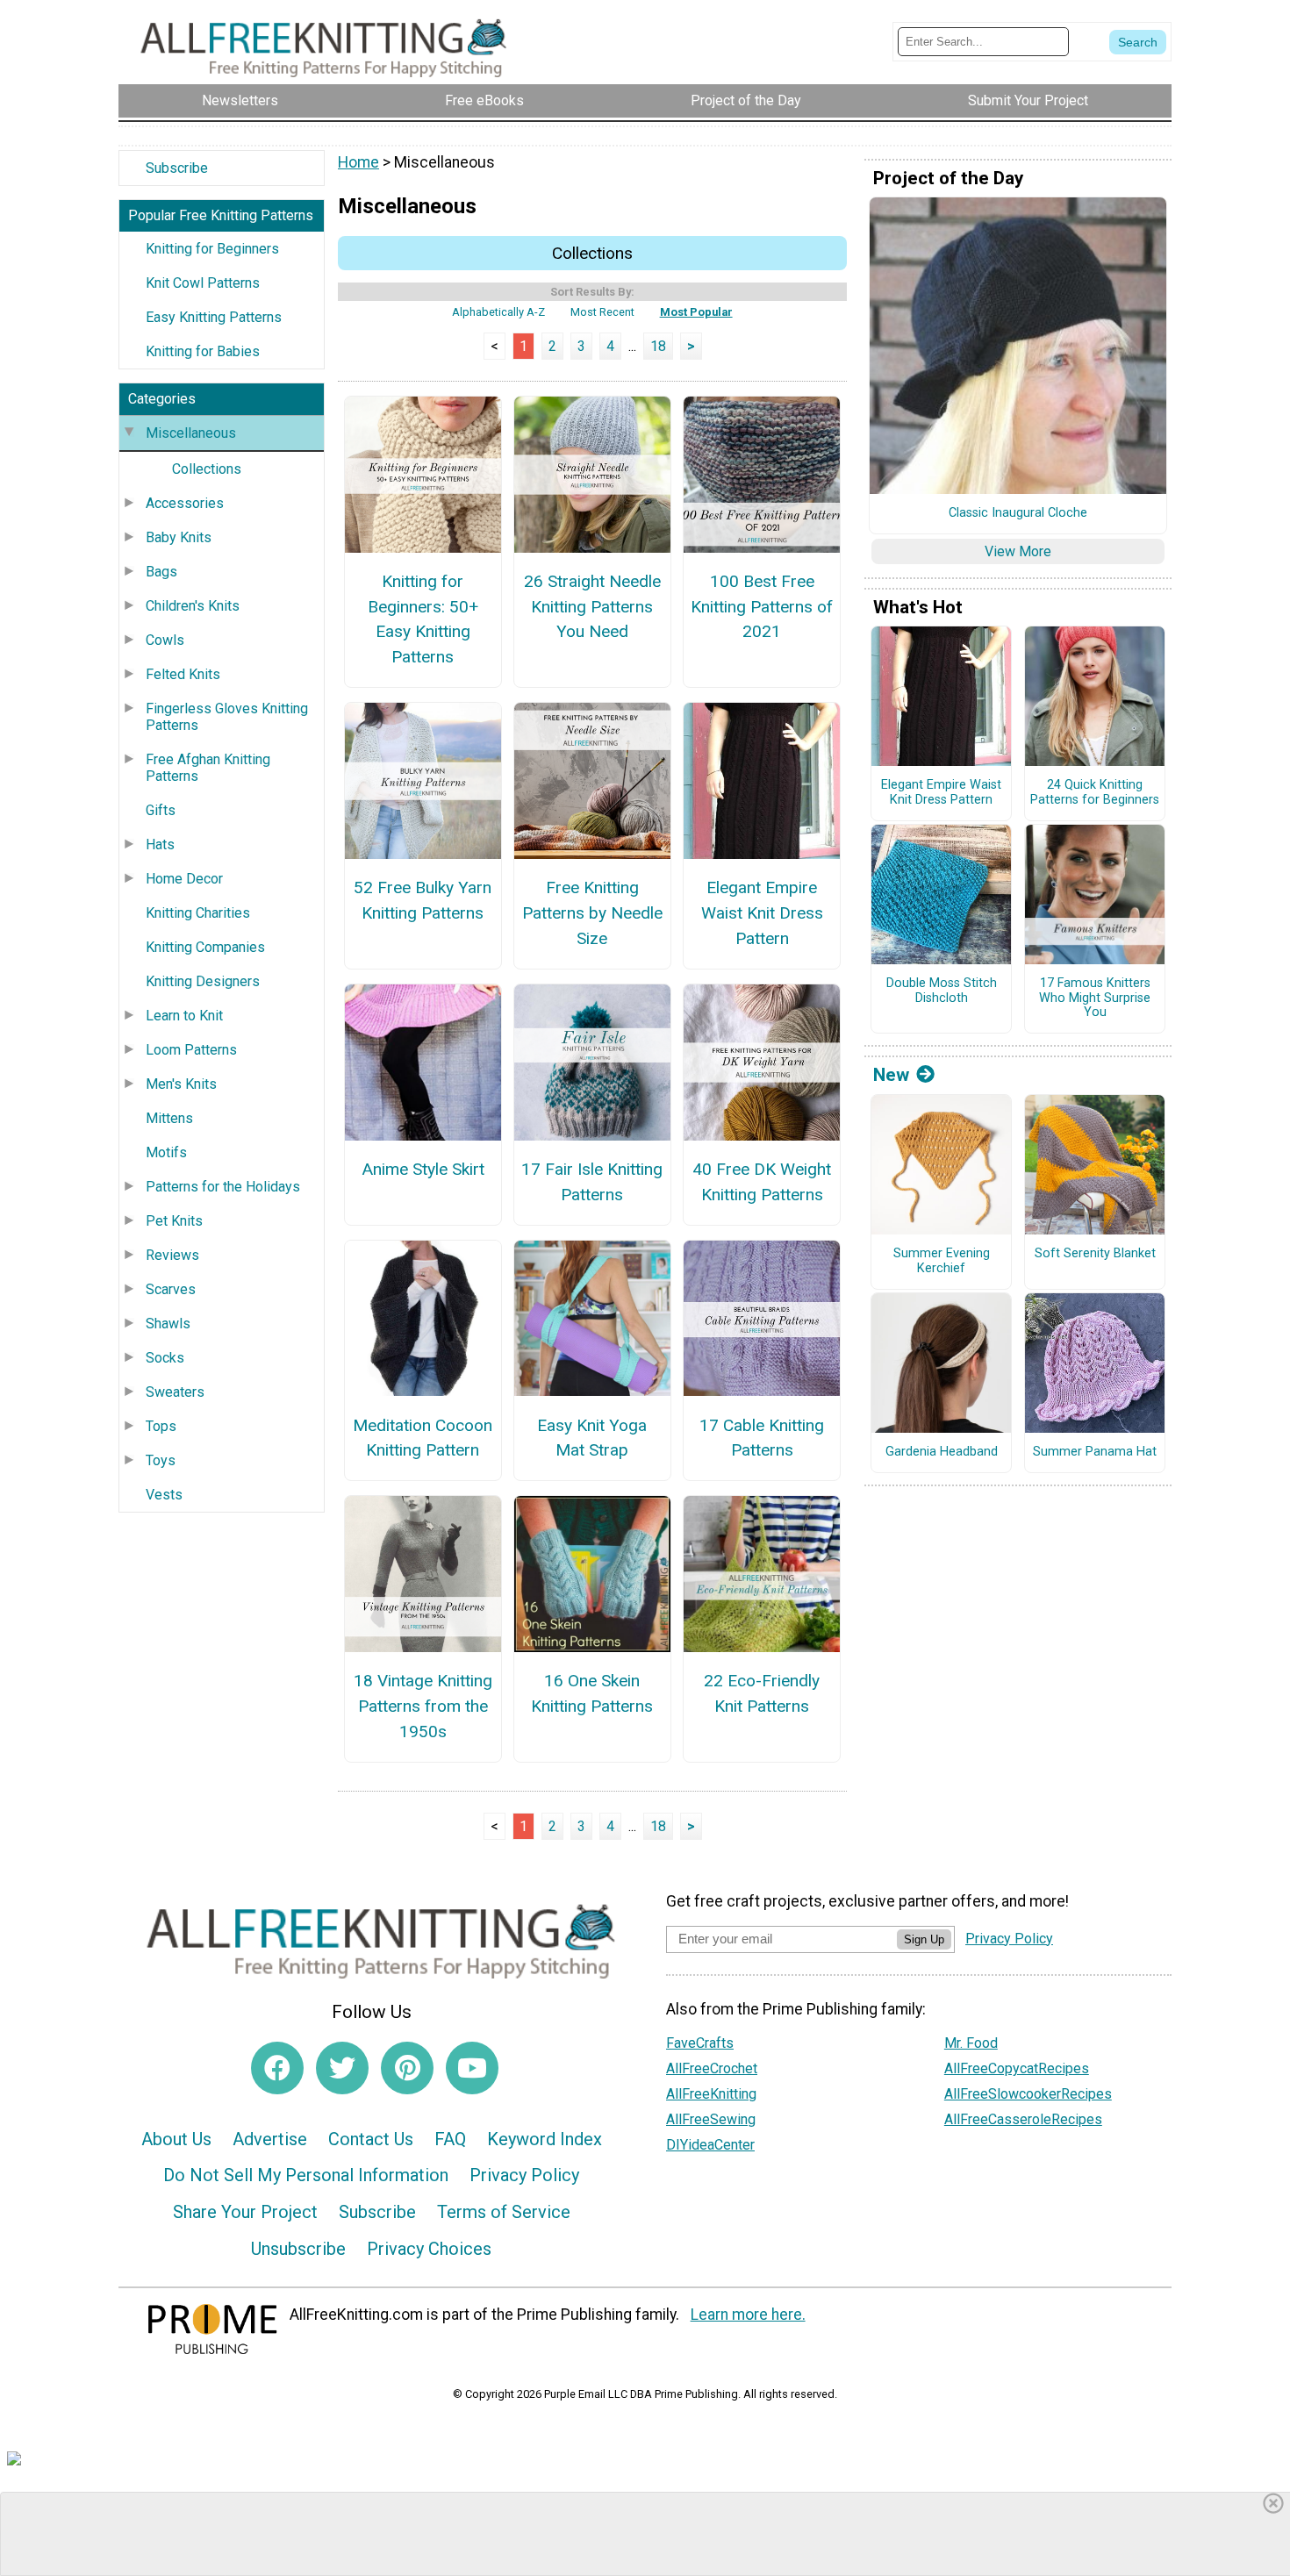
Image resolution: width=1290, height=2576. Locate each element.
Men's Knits (181, 1084)
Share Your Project (245, 2212)
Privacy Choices (429, 2249)
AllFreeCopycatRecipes (1017, 2068)
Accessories (185, 503)
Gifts (161, 810)
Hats (160, 844)
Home (358, 162)
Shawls (168, 1324)
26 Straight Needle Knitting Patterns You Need (592, 607)
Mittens (169, 1118)
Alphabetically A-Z (498, 312)
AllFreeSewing (711, 2119)
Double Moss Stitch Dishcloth (942, 991)
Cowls (165, 640)
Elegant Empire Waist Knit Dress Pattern (762, 913)
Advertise (270, 2139)
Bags (161, 572)
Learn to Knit (184, 1016)
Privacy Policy (524, 2175)
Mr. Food (971, 2043)
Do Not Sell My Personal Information (306, 2175)
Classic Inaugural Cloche (1018, 513)
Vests (164, 1495)
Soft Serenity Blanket (1095, 1254)
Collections (207, 469)
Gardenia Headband (942, 1452)
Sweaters (175, 1392)
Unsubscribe (298, 2249)
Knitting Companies (205, 947)
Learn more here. (748, 2315)
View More (1018, 551)
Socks (165, 1358)
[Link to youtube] (472, 2068)
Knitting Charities (198, 913)
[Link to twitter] (342, 2068)
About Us (176, 2139)
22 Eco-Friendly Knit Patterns (762, 1693)
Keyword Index (545, 2139)
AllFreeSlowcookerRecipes (1028, 2094)
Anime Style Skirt (423, 1169)
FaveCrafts (700, 2043)
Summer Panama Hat (1095, 1452)
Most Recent (602, 312)
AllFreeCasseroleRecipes (1023, 2119)
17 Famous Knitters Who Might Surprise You (1095, 998)
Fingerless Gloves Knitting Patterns (227, 717)
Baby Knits (179, 537)
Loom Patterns (191, 1050)
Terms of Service (504, 2212)
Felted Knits (183, 674)
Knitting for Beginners (212, 249)
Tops (161, 1426)
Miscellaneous (191, 433)
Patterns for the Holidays (223, 1187)
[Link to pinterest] (407, 2068)
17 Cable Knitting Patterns (762, 1438)
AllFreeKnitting (711, 2094)
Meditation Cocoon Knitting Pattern (423, 1438)
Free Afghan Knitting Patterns (208, 768)
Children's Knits (193, 606)
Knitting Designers (203, 981)
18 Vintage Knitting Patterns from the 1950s (423, 1706)
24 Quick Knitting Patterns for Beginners (1095, 793)
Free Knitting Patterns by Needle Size (592, 913)
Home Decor (184, 879)
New (891, 1075)
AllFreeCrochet (712, 2068)
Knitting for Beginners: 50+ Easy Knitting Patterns (423, 619)
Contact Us (371, 2139)
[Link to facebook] (277, 2068)
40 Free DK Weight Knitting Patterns (762, 1182)
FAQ (450, 2139)
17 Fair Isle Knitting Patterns (592, 1182)
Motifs (166, 1152)
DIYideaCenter (710, 2145)
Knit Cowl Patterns (203, 283)
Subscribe (177, 168)
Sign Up (924, 1939)
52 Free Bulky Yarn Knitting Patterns (423, 900)
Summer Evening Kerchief (942, 1261)
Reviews (172, 1255)
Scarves (171, 1289)
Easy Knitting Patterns (214, 317)
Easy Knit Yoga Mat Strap (592, 1438)
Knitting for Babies (203, 351)
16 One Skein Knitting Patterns (592, 1693)
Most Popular (696, 312)
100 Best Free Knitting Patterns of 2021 (762, 607)
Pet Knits (174, 1221)
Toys (161, 1460)
